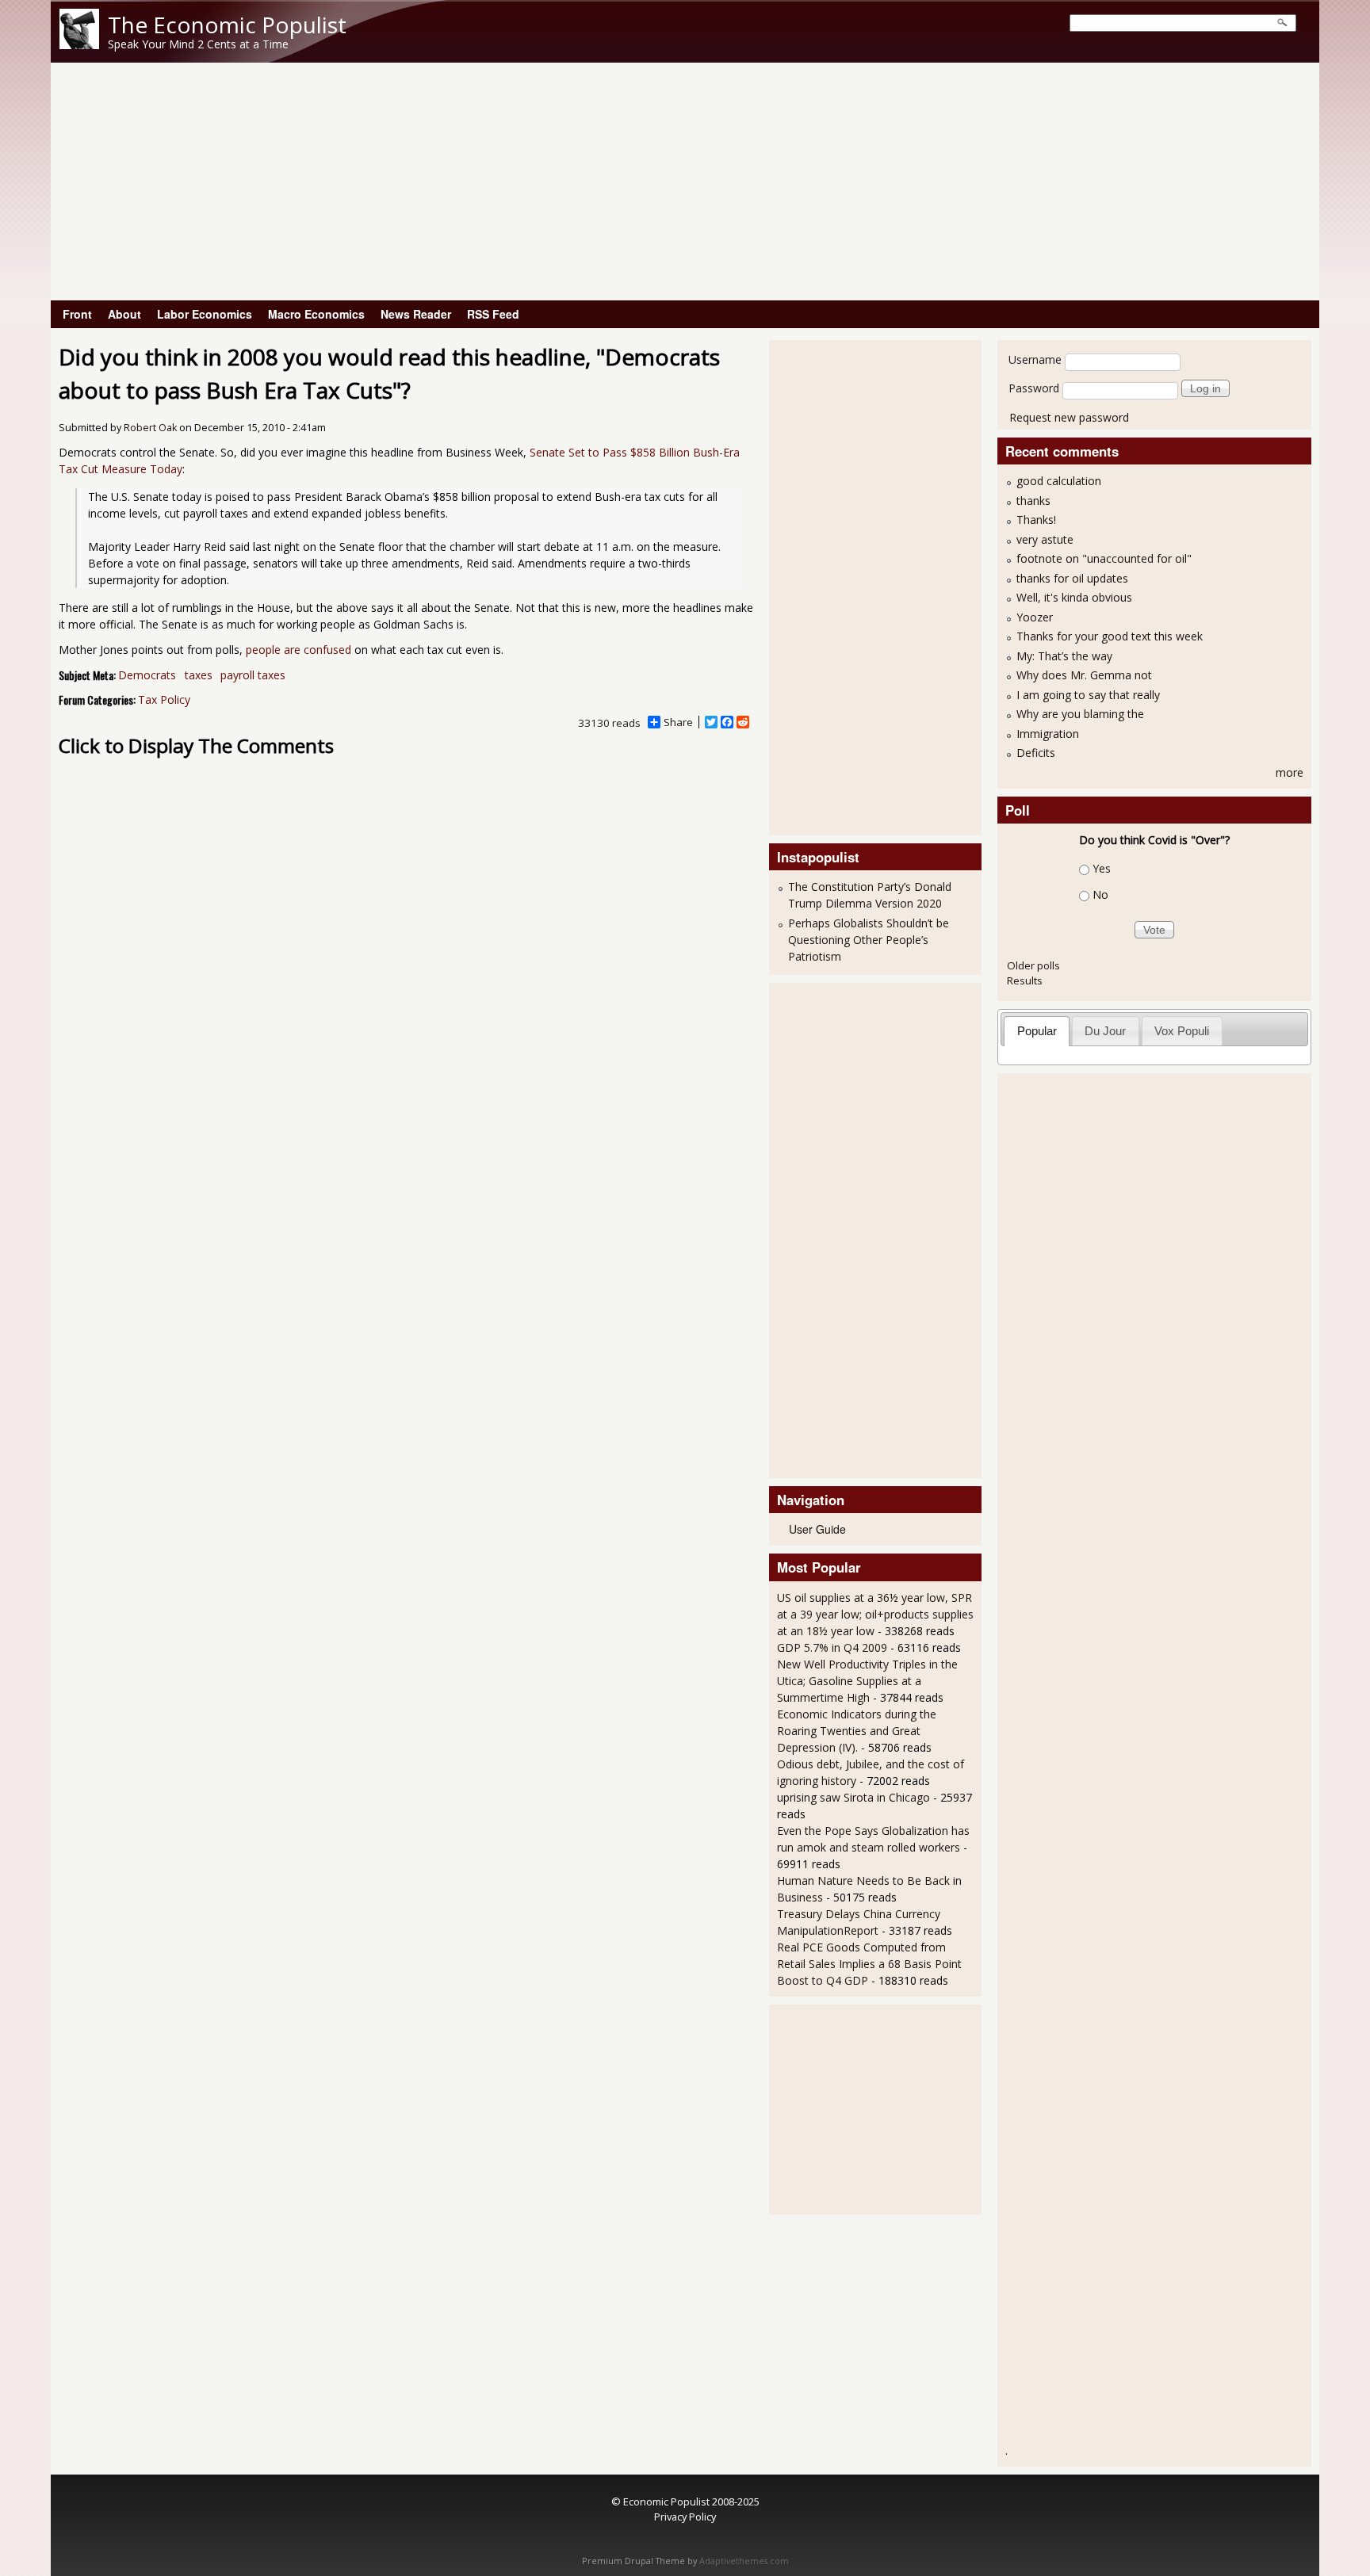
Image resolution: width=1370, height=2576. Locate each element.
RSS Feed (493, 314)
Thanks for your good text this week (1110, 636)
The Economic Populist (227, 25)
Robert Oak (150, 428)
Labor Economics (205, 314)
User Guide (817, 1529)
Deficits (1036, 753)
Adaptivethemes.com (744, 2561)
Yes (1102, 868)
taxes (199, 675)
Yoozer (1035, 617)
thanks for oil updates (1072, 578)
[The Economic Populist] (79, 45)
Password (1034, 388)
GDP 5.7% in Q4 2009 (832, 1647)
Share (678, 722)
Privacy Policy (685, 2517)
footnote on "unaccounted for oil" (1104, 558)
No (1100, 894)
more (1290, 772)
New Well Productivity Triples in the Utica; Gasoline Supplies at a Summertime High (867, 1681)
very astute (1045, 539)
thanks (1033, 501)
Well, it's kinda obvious (1074, 597)
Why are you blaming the (1080, 714)
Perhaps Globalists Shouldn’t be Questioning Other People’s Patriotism (869, 940)
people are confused (298, 650)
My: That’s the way (1064, 656)
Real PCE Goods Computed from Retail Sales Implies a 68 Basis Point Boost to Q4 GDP (869, 1964)
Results (1025, 980)
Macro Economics (316, 314)
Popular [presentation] (1037, 1031)
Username (1035, 359)
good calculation (1059, 481)
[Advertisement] (685, 182)
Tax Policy (164, 699)
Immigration (1048, 734)
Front (77, 314)
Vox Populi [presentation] (1182, 1031)
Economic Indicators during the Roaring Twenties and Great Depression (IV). (857, 1731)
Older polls (1033, 965)
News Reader (416, 314)
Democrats (147, 675)
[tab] (1037, 1031)
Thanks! (1036, 520)
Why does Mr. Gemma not (1084, 675)
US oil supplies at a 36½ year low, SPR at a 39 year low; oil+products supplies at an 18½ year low (875, 1614)
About (124, 314)
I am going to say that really (1088, 695)
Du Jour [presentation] (1105, 1031)
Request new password (1069, 417)
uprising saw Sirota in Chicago (853, 1797)
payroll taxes (253, 675)
